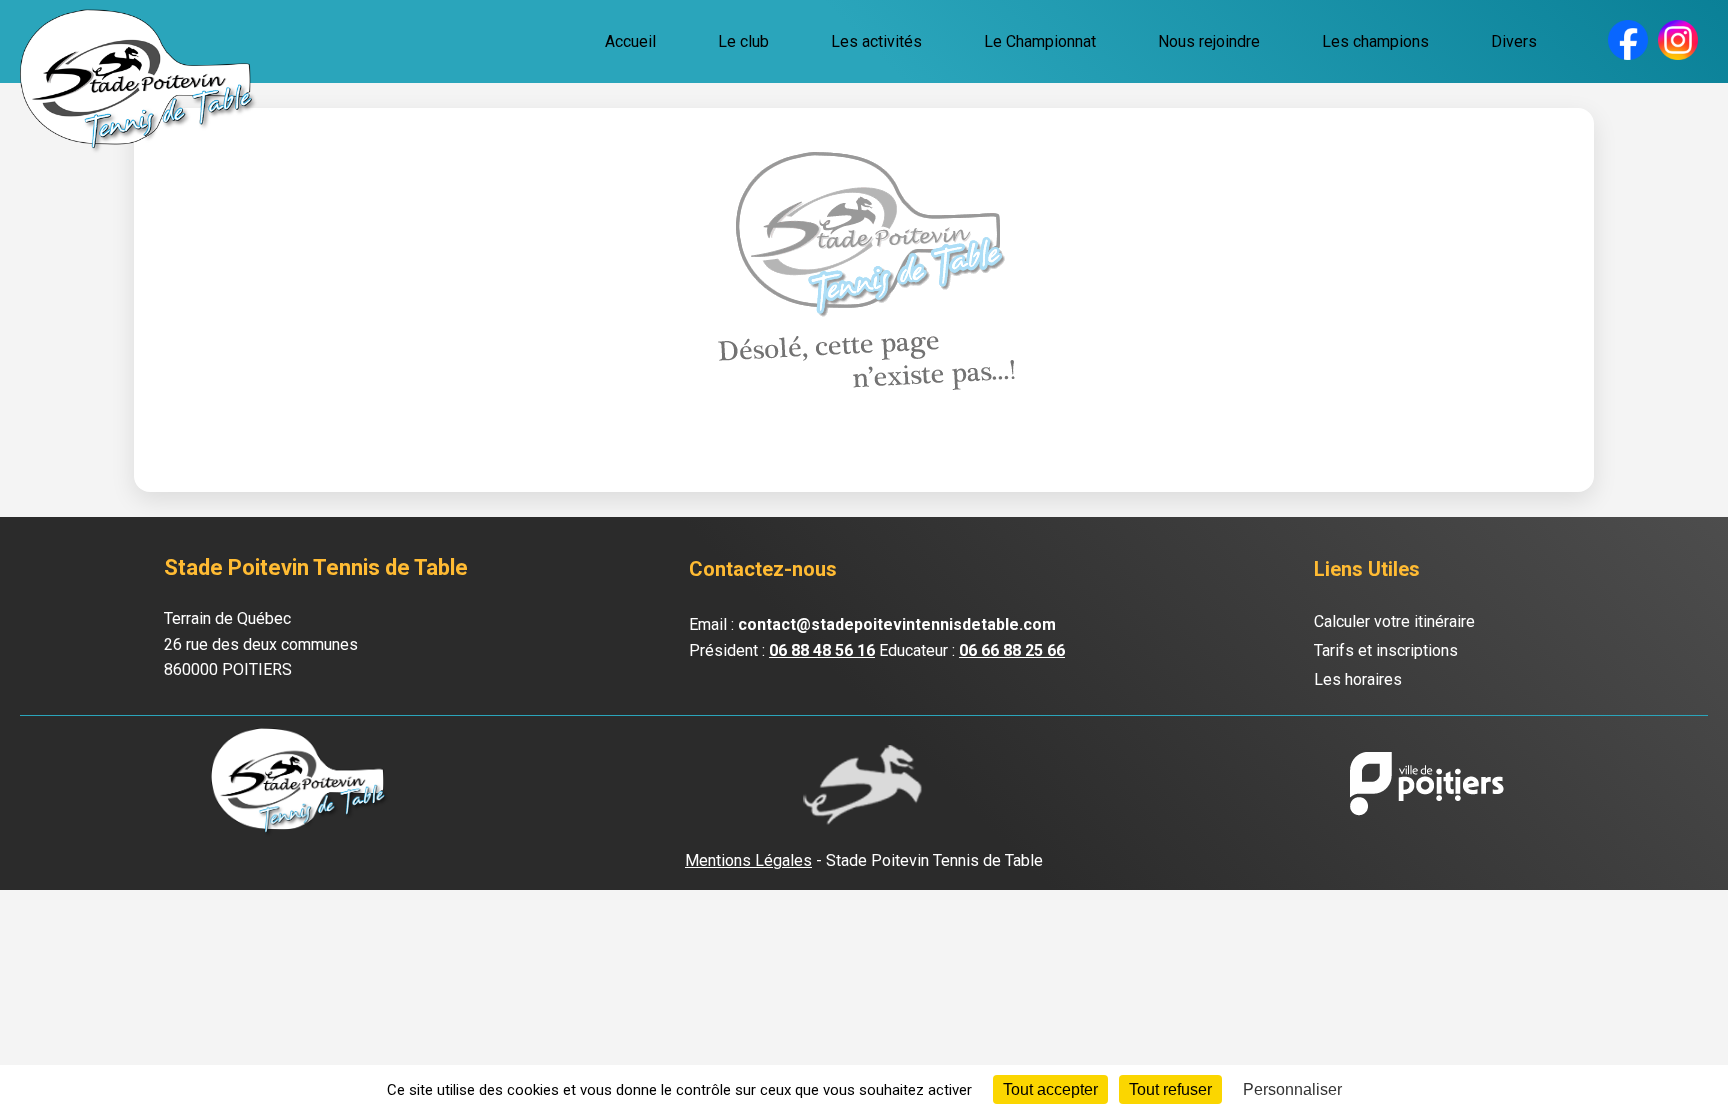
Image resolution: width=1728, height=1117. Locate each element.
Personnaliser (1292, 1089)
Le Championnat (1040, 41)
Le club (743, 41)
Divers (1514, 41)
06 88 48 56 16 (822, 650)
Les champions (1375, 41)
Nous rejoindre (1209, 41)
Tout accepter (1050, 1089)
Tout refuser (1170, 1089)
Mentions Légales (748, 860)
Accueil (630, 41)
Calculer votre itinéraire (1394, 621)
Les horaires (1358, 679)
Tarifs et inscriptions (1386, 650)
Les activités (876, 41)
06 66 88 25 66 (1012, 650)
